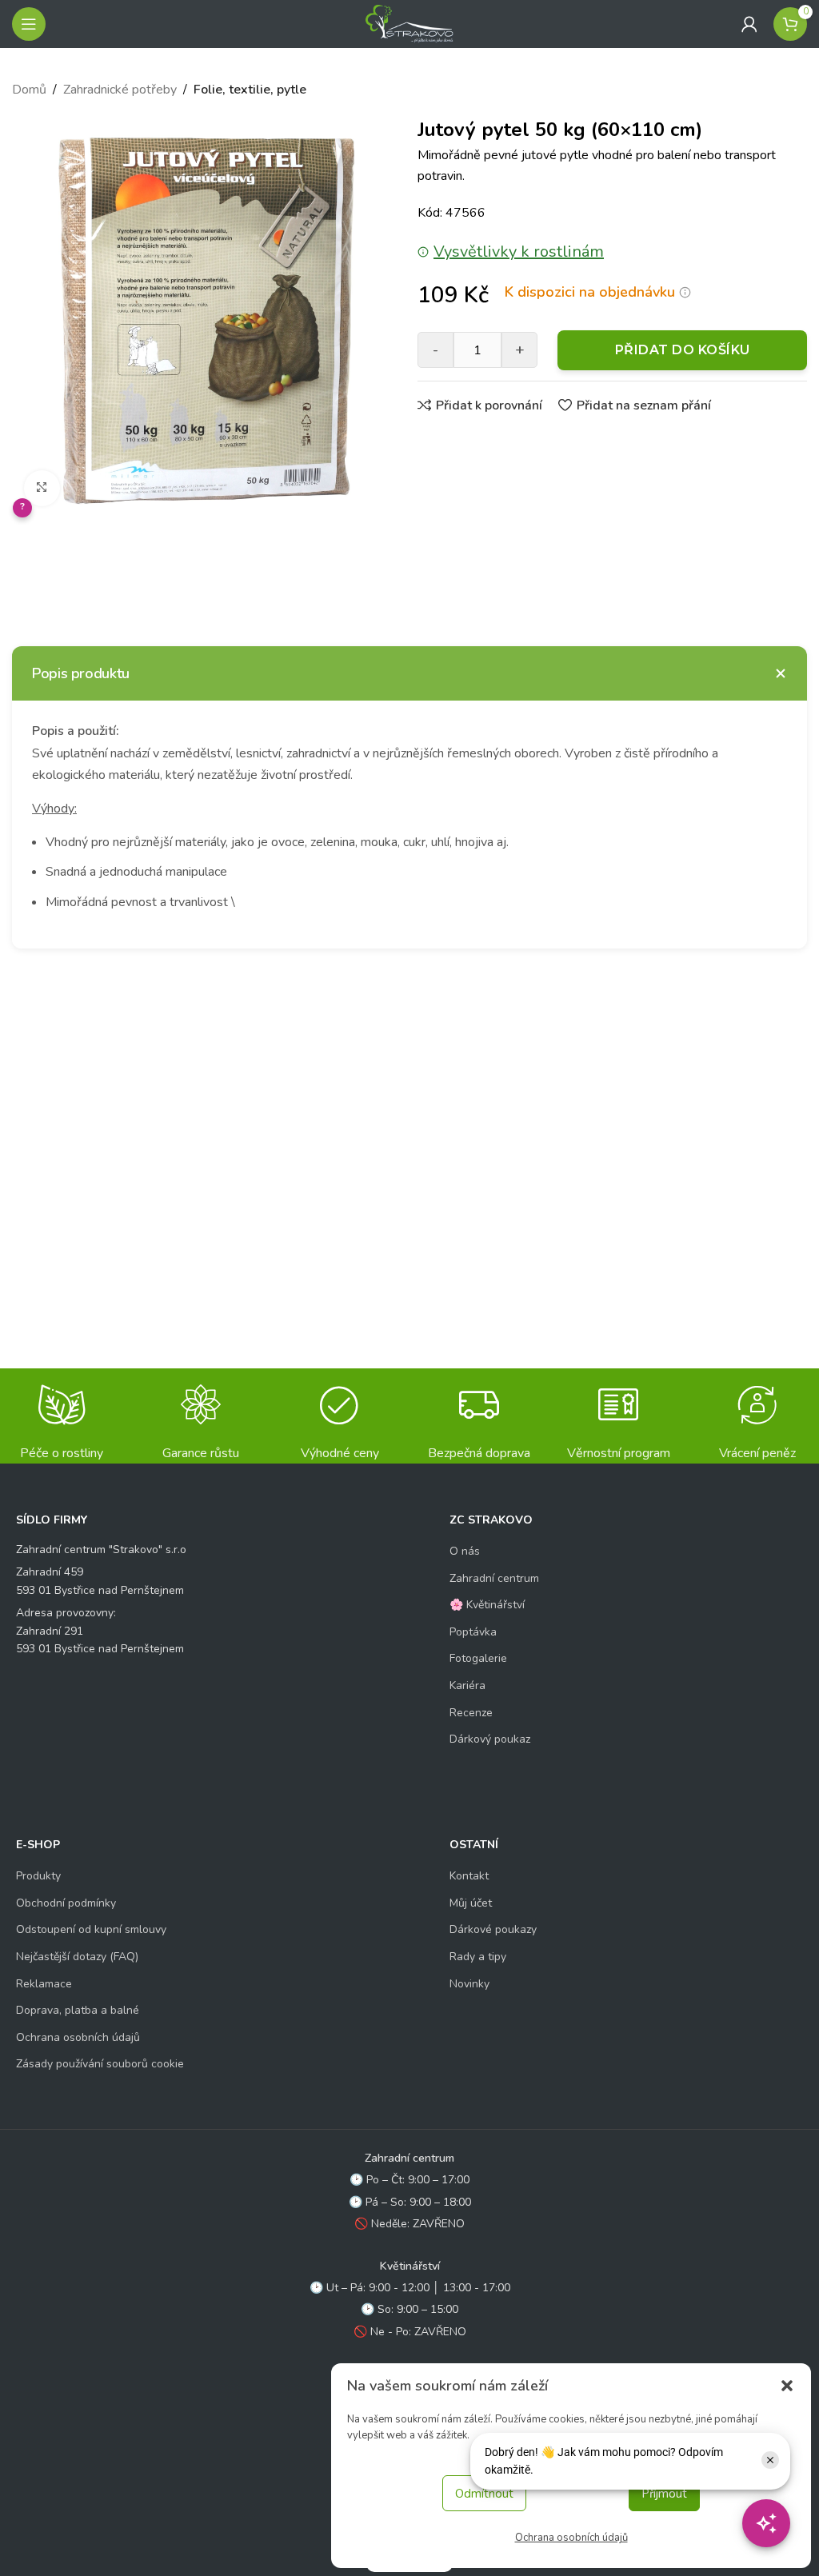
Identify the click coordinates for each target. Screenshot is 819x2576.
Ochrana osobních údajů (571, 2538)
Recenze (471, 1713)
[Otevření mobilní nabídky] (29, 24)
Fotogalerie (478, 1658)
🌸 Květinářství (487, 1605)
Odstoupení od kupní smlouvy (91, 1929)
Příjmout (664, 2494)
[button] (787, 2386)
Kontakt (469, 1876)
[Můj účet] (749, 24)
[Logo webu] (409, 23)
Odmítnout (484, 2494)
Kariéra (467, 1685)
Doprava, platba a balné (78, 2010)
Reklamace (44, 1984)
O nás (465, 1551)
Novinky (469, 1984)
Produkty (38, 1876)
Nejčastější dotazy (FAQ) (77, 1957)
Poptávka (473, 1632)
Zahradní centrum (494, 1578)
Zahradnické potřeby (120, 90)
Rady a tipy (478, 1957)
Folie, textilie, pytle (250, 90)
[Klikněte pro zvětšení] (42, 488)
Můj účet (471, 1903)
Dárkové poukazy (493, 1929)
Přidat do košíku (683, 350)
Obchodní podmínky (66, 1903)
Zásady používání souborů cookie (100, 2064)
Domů (29, 90)
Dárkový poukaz (490, 1739)
